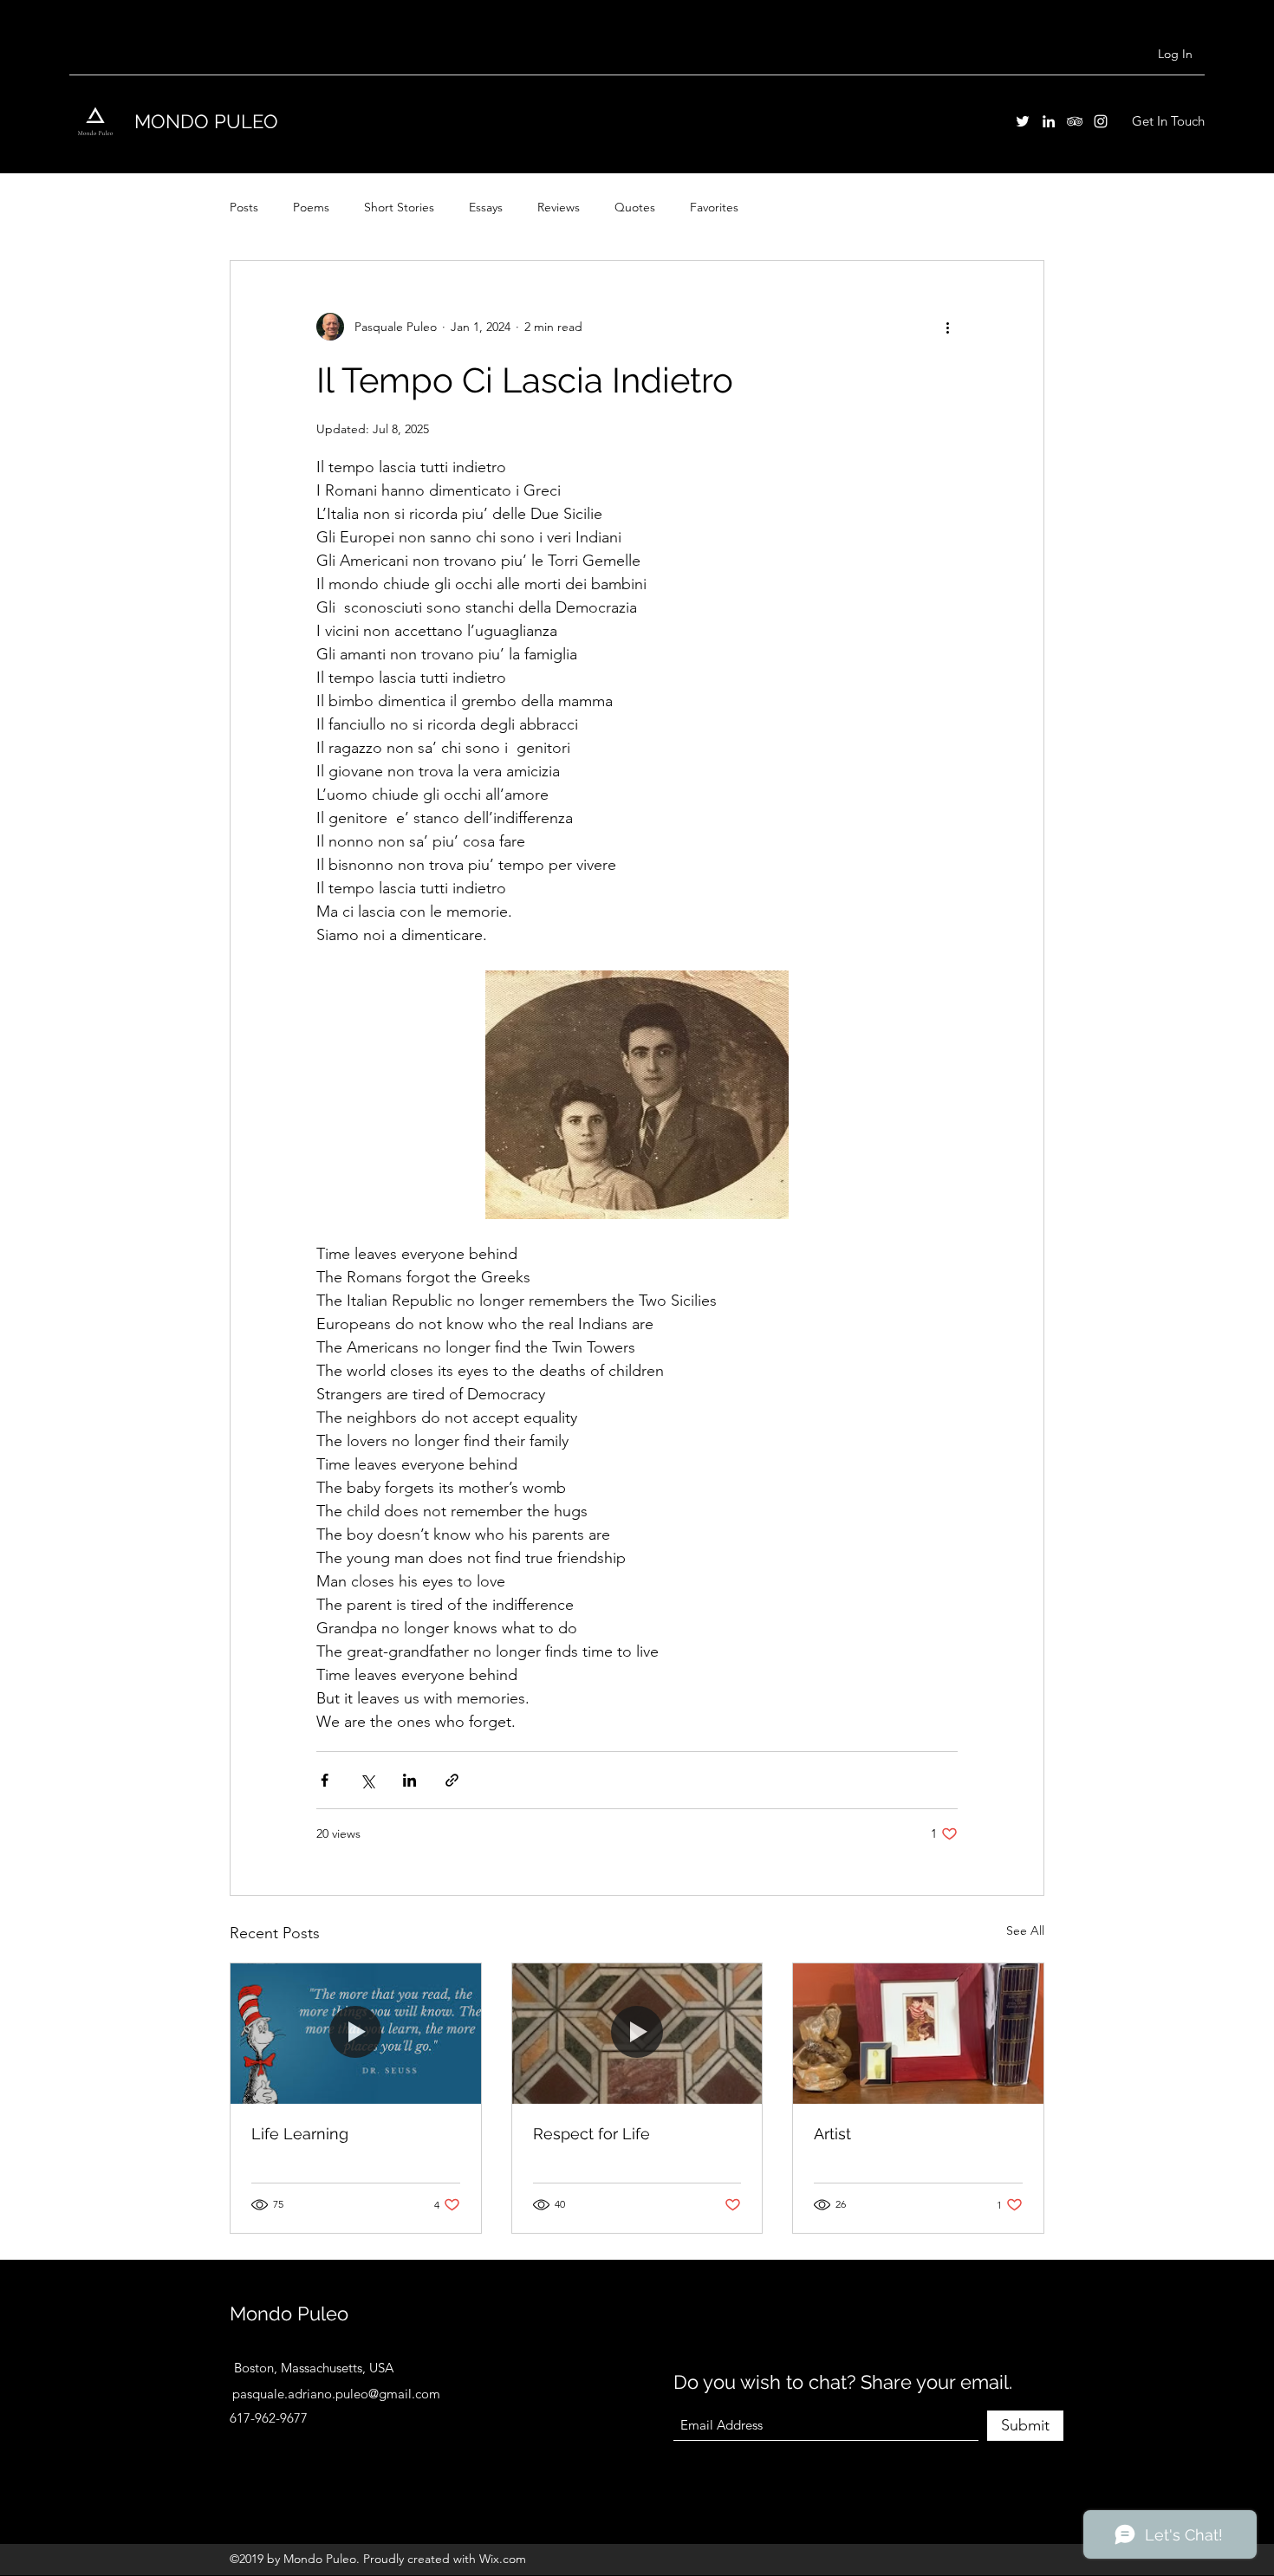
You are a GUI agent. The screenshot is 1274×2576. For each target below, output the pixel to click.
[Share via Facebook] (325, 1780)
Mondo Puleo (289, 2313)
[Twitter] (1023, 121)
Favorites (714, 207)
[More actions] (947, 327)
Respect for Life (591, 2134)
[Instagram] (1101, 121)
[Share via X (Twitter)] (367, 1780)
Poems (311, 207)
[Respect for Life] (637, 2034)
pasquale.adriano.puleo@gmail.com (336, 2394)
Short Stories (399, 207)
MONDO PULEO (206, 121)
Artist (832, 2134)
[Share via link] (452, 1780)
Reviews (559, 207)
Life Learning (300, 2134)
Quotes (635, 207)
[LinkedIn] (1049, 121)
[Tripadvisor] (1075, 121)
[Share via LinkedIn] (409, 1780)
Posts (244, 207)
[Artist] (918, 2034)
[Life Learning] (356, 2034)
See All (1025, 1930)
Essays (486, 207)
